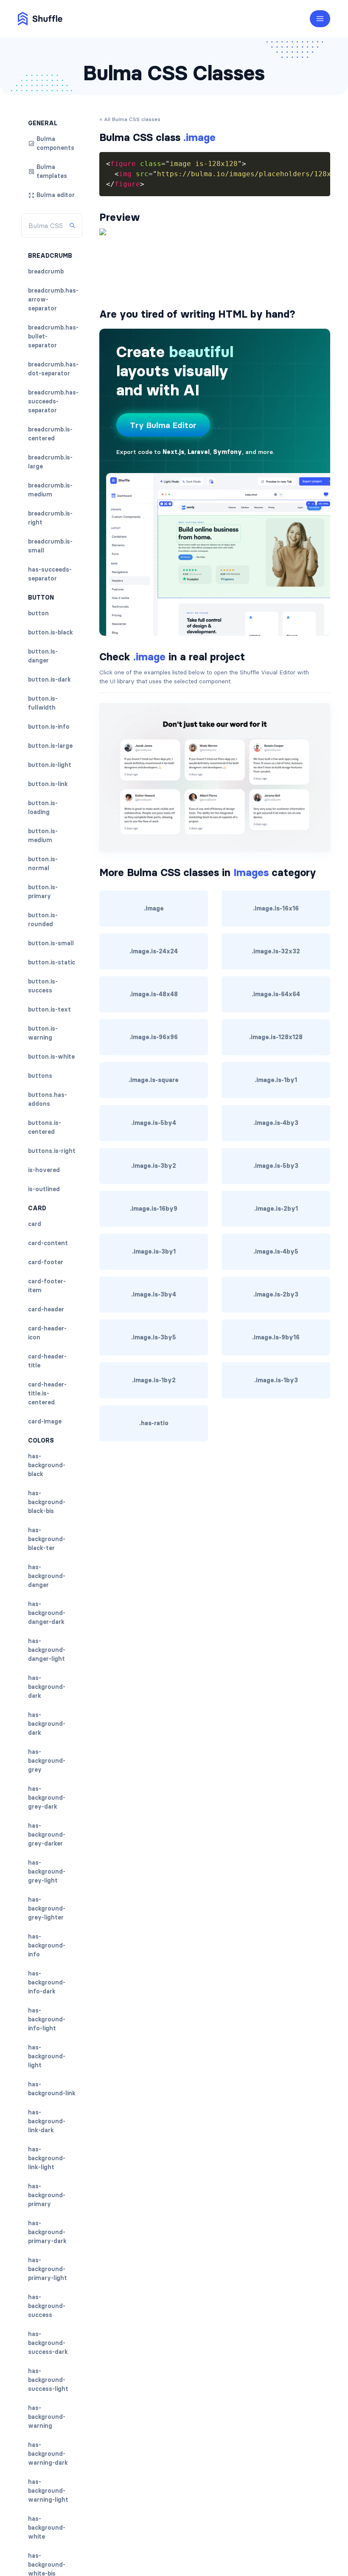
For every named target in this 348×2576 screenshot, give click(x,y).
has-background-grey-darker (47, 1835)
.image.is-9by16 (276, 1337)
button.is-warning (43, 1033)
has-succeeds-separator (50, 574)
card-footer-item (47, 1286)
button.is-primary (43, 892)
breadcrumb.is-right (50, 518)
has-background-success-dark (48, 2343)
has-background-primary (47, 2195)
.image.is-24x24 (154, 951)
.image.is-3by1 (154, 1251)
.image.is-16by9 (154, 1209)
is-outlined (44, 1189)
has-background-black (47, 1465)
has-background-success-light (48, 2380)
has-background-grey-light (47, 1871)
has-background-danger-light (47, 1650)
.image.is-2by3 (276, 1294)
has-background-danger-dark (47, 1613)
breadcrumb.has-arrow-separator (53, 299)
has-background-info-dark (47, 1982)
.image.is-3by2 (154, 1166)
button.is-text (49, 1009)
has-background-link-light (47, 2158)
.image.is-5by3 (276, 1166)
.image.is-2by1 (276, 1209)
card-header (46, 1309)
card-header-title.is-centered (47, 1393)
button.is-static (52, 962)
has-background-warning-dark (48, 2454)
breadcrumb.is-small (50, 546)
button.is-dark (49, 679)
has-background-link (52, 2089)
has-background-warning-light (48, 2491)
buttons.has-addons (48, 1099)
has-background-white (47, 2528)
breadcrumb (46, 271)
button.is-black (51, 632)
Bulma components (55, 143)
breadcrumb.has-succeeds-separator (53, 401)
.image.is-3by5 (154, 1337)
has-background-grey (47, 1761)
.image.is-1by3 (276, 1380)
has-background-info (47, 1945)
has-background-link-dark (47, 2121)
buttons (40, 1076)
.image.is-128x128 (276, 1037)
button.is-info (49, 727)
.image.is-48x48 (154, 994)
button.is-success (43, 986)
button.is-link (48, 784)
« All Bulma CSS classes (130, 119)
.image (154, 908)
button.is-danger (43, 656)
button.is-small (51, 943)
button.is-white (51, 1057)
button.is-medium (43, 836)
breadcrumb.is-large (50, 462)
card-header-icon (47, 1333)
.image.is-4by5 (276, 1251)
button (38, 613)
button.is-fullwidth (43, 703)
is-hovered (44, 1170)
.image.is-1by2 (154, 1380)
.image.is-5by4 (154, 1123)
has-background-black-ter (47, 1539)
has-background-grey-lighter (47, 1908)
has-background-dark (47, 1687)
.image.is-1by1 (276, 1080)
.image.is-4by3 (276, 1123)
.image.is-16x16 (276, 908)
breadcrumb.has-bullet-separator (53, 336)
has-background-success (47, 2306)
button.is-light (50, 765)
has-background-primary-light (48, 2269)
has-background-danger (47, 1576)
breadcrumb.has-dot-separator (53, 369)
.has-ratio (154, 1423)
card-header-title (47, 1361)
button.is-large (50, 746)
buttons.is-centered (45, 1127)
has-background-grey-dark (47, 1798)
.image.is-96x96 (154, 1037)
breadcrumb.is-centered (50, 434)
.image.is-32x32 (276, 951)
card (35, 1224)
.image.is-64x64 (276, 994)
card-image (45, 1421)
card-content (48, 1243)
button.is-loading (43, 807)
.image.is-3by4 (154, 1294)
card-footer (46, 1262)
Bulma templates (52, 171)
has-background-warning (47, 2417)
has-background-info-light (47, 2019)
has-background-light (47, 2056)
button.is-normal (43, 864)
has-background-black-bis (47, 1502)
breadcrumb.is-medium (50, 490)
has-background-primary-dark (47, 2232)
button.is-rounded (43, 920)
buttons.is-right (52, 1151)
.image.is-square (154, 1080)
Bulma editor (56, 195)
